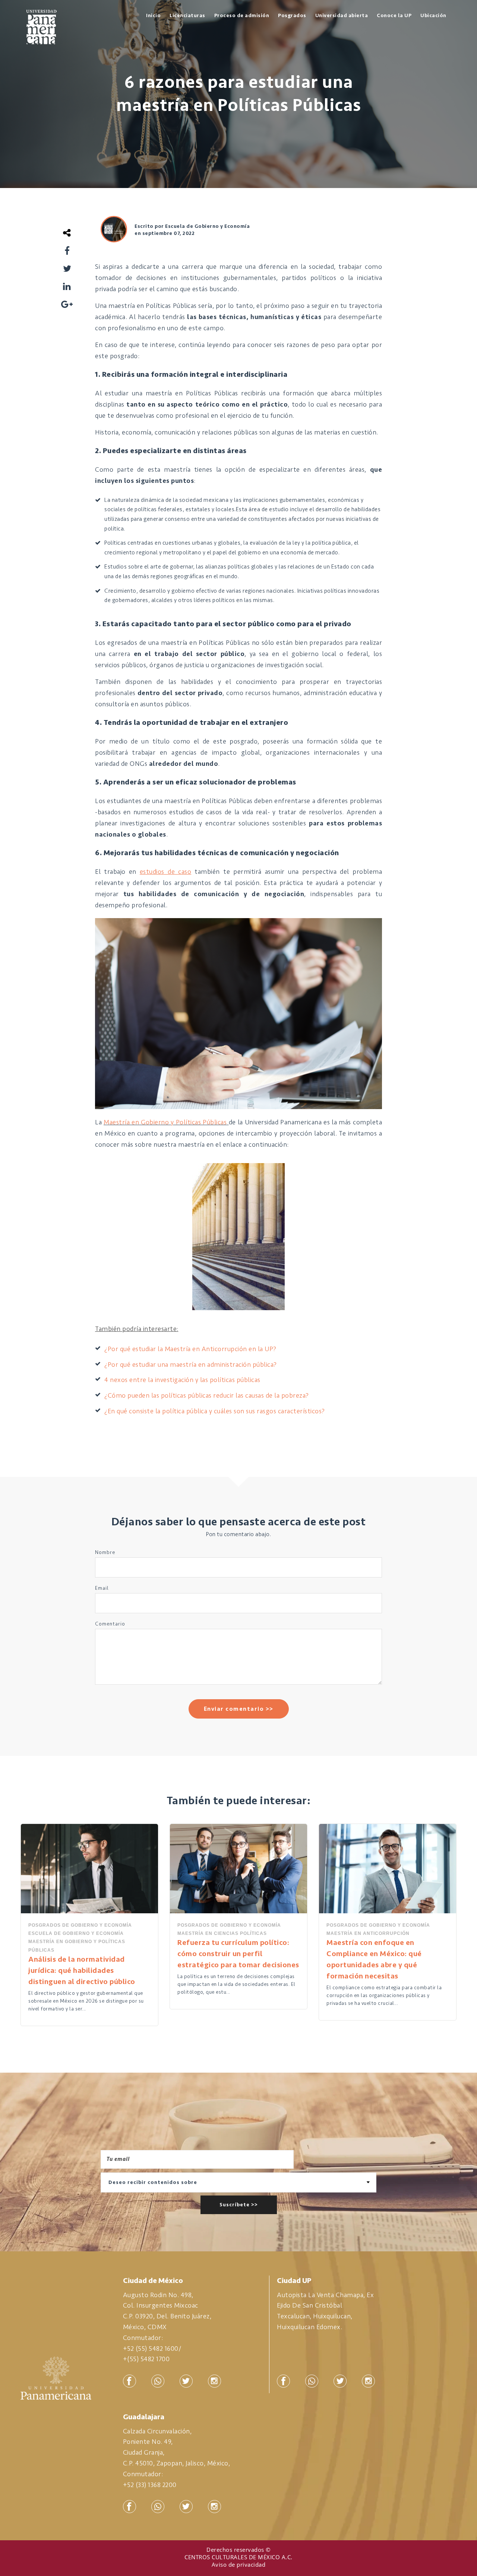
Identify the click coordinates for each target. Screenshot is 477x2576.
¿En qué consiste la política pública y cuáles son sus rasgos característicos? (215, 1411)
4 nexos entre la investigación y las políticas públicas (182, 1380)
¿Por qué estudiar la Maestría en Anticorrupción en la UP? (190, 1349)
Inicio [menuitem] (153, 15)
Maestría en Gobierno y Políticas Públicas (165, 1122)
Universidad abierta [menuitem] (342, 15)
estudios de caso (165, 872)
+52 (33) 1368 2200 (150, 2485)
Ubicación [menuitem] (433, 15)
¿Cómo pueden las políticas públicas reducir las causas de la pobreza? (207, 1395)
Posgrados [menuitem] (292, 15)
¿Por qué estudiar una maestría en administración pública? (191, 1365)
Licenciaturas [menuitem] (187, 15)
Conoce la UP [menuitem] (394, 15)
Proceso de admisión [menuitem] (242, 15)
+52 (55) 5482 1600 (151, 2349)
